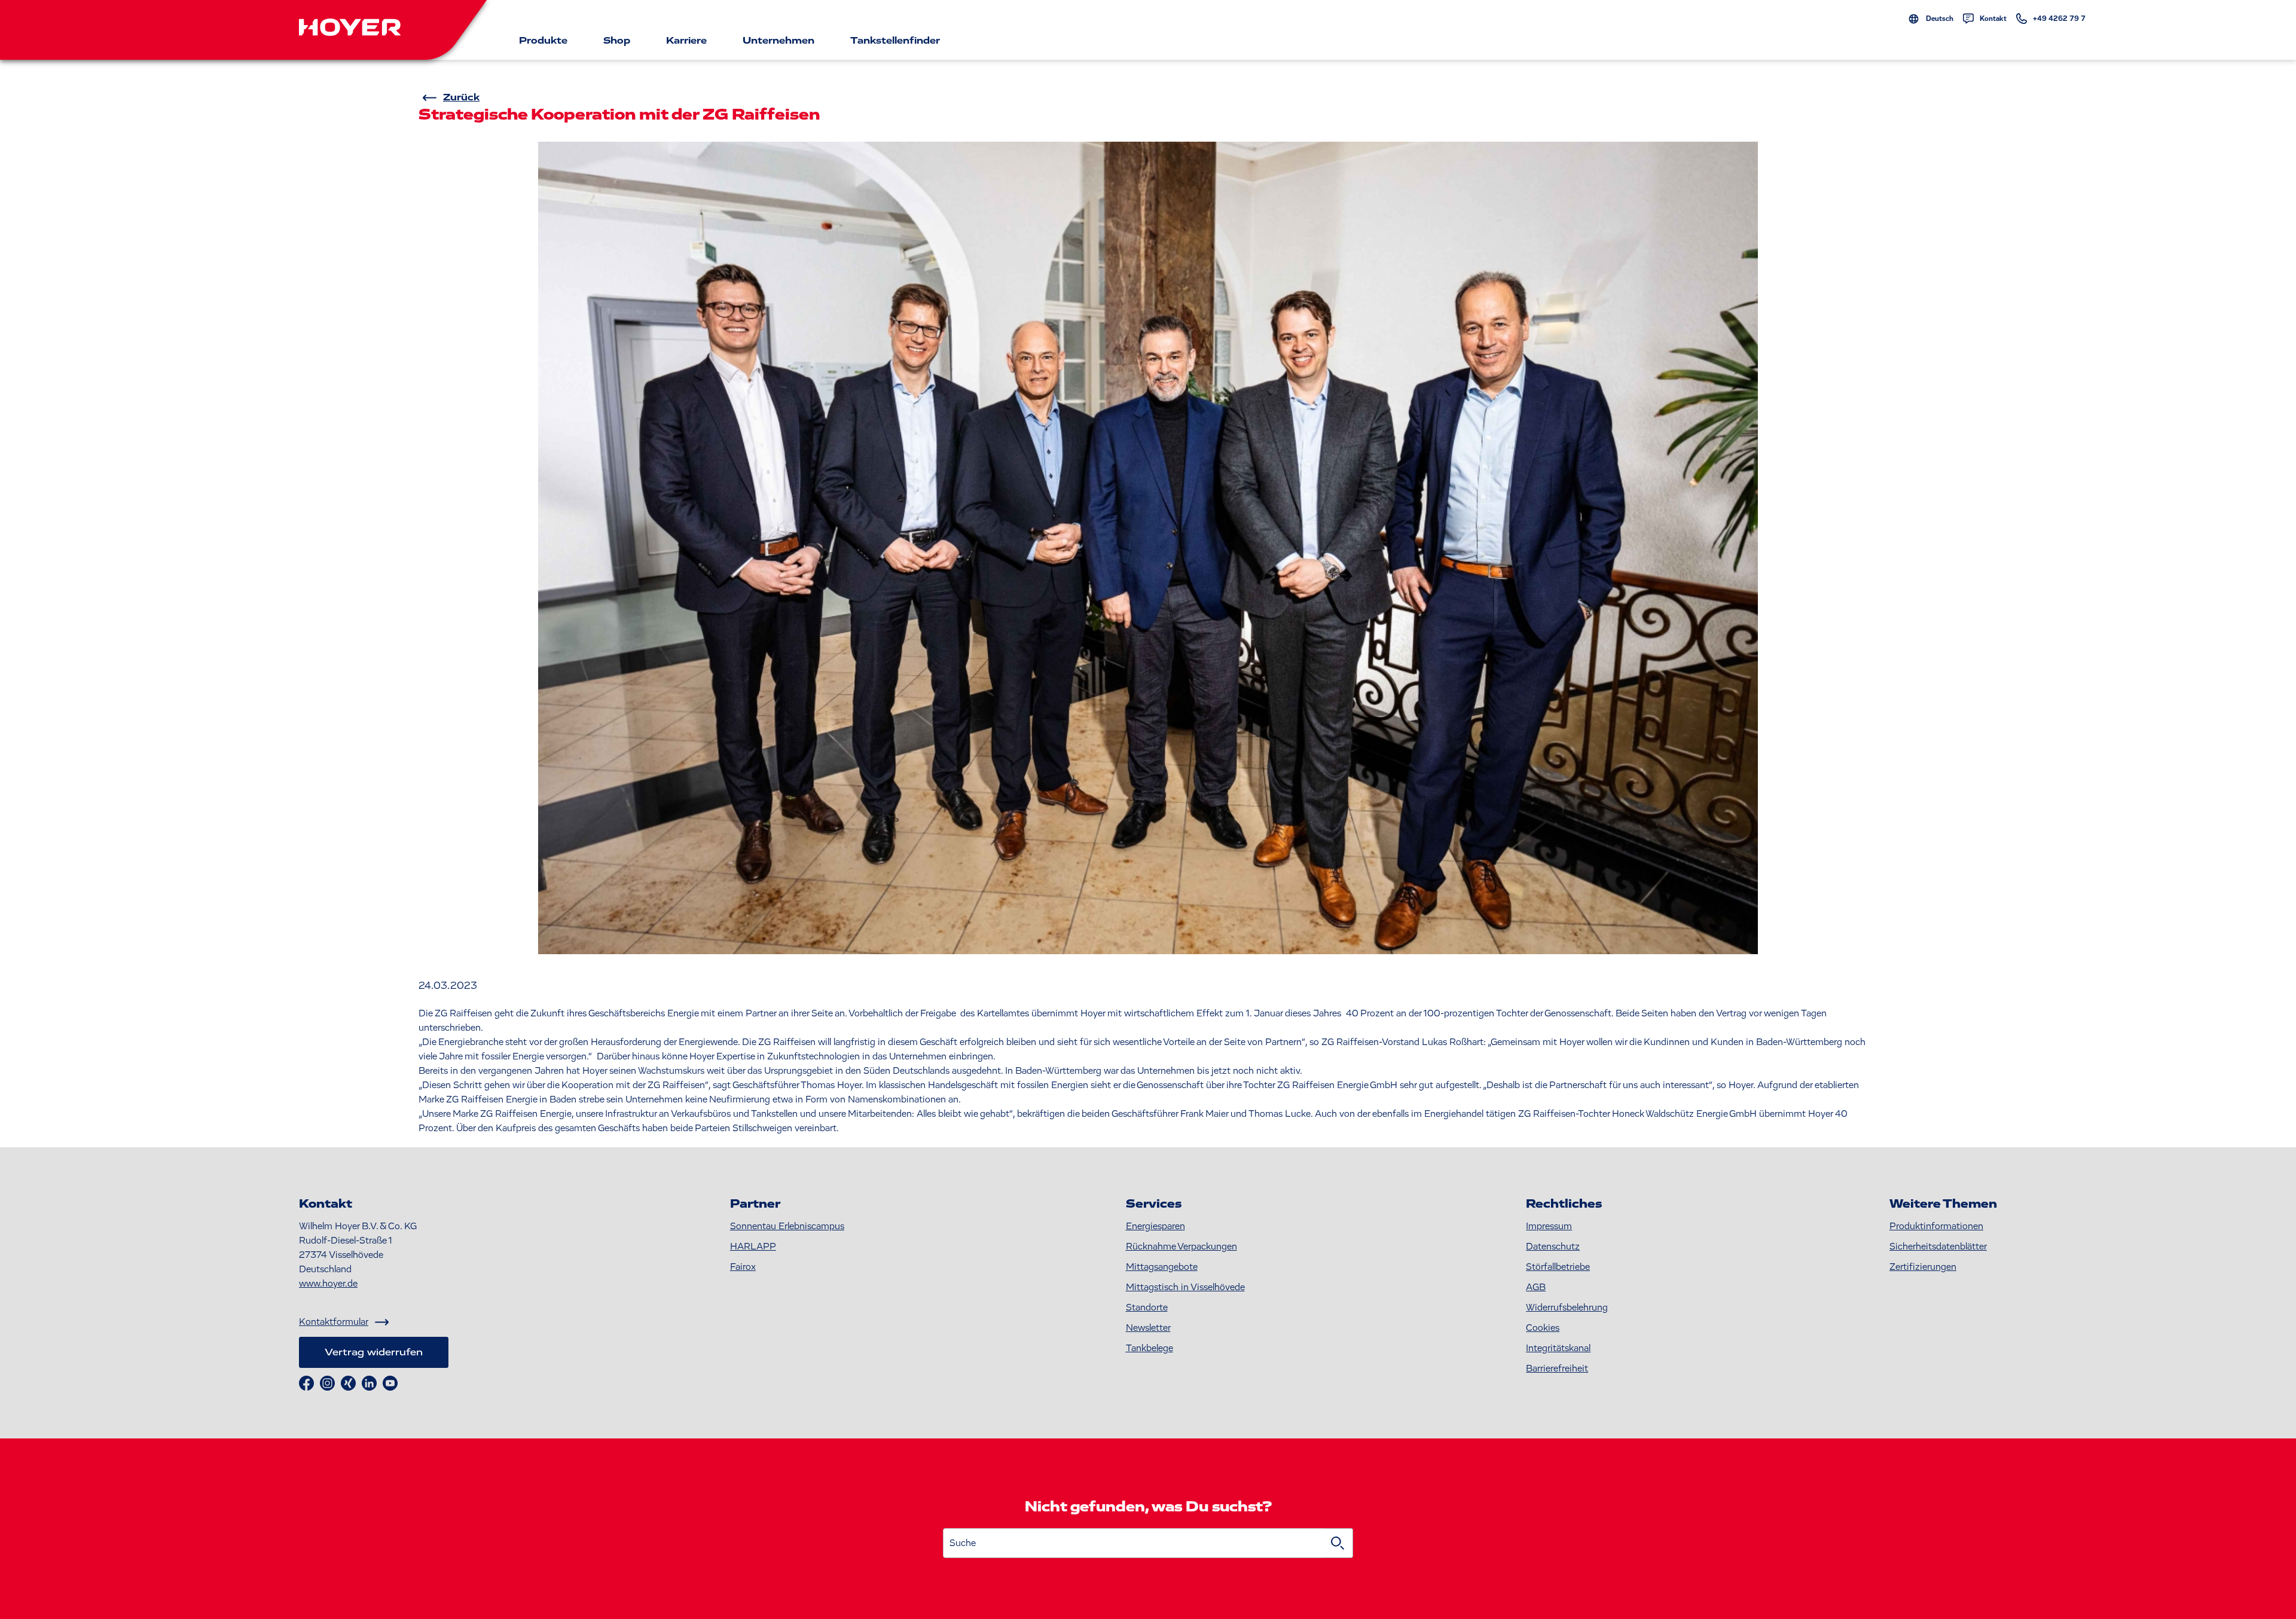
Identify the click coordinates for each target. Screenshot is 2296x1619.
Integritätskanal (1558, 1348)
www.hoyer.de (328, 1284)
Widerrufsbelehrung (1567, 1308)
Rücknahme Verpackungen (1181, 1247)
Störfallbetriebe (1558, 1267)
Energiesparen (1155, 1226)
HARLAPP (753, 1247)
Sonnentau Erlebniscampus (787, 1226)
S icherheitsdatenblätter (1938, 1247)
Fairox (743, 1267)
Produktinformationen (1936, 1226)
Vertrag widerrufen (374, 1352)
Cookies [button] (1543, 1328)
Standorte (1147, 1308)
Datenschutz (1553, 1247)
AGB (1536, 1287)
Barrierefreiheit (1557, 1368)
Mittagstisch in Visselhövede (1185, 1287)
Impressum (1549, 1226)
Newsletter (1148, 1328)
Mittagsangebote (1162, 1267)
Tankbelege (1149, 1348)
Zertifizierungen (1923, 1267)
